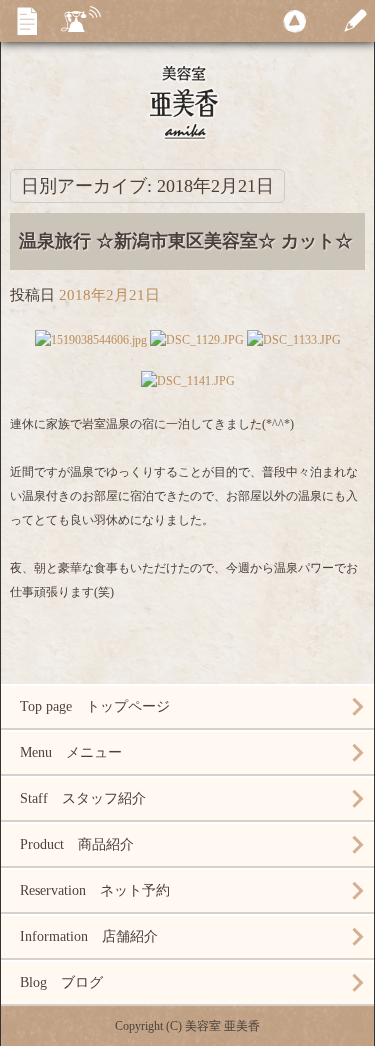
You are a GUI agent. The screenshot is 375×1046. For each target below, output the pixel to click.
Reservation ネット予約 (95, 890)
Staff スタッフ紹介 (83, 798)
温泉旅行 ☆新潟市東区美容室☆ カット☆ (186, 241)
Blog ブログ (61, 982)
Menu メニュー (71, 752)
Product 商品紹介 (77, 844)
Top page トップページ (95, 706)
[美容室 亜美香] (187, 100)
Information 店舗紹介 (89, 936)
